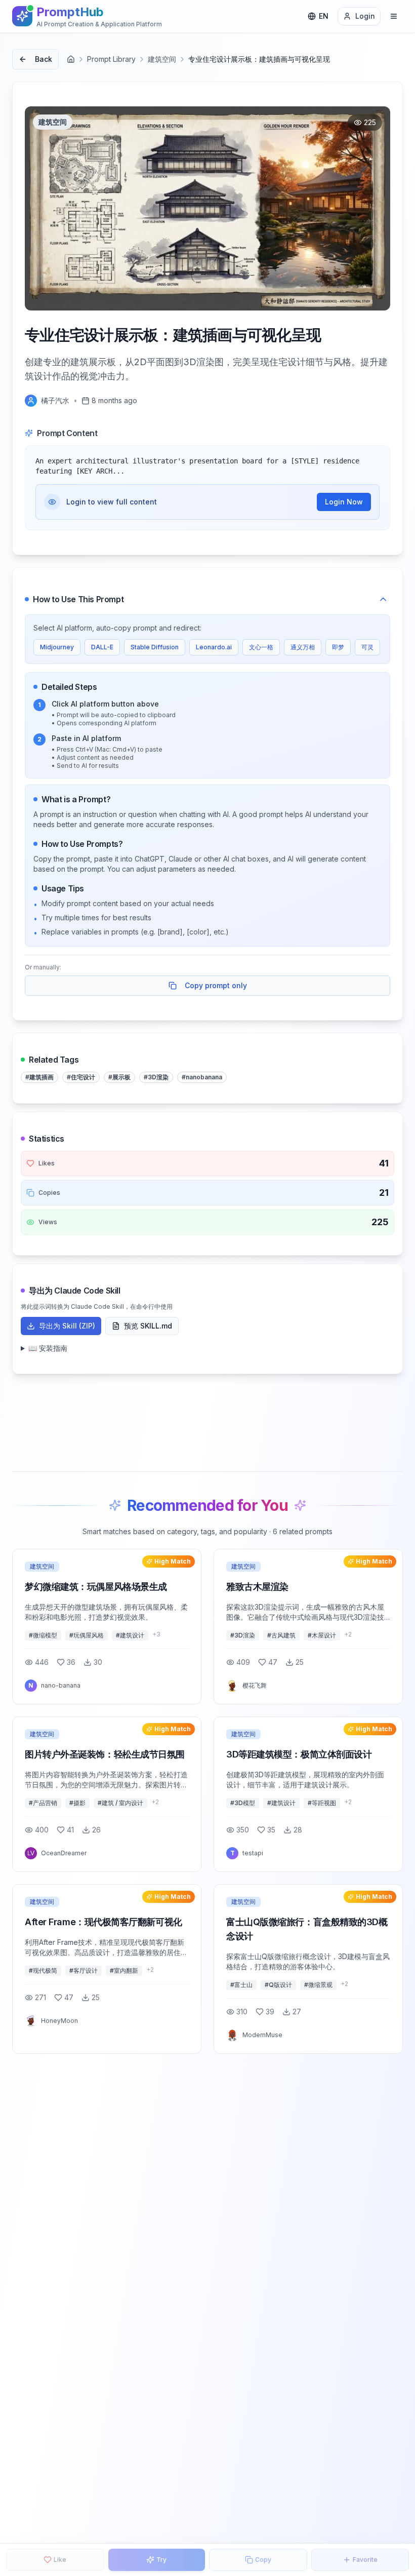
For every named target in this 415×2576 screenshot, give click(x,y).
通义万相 (303, 647)
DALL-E (102, 647)
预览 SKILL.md (148, 1326)
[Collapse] (383, 599)
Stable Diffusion (155, 647)
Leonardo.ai (214, 647)
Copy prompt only (216, 985)
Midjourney (57, 647)
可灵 (367, 647)
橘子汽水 (55, 400)
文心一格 (261, 647)
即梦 (338, 647)
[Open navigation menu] (394, 16)
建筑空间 (162, 59)
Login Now (344, 502)
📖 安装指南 (48, 1348)
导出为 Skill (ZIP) (67, 1326)
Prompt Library (111, 59)
